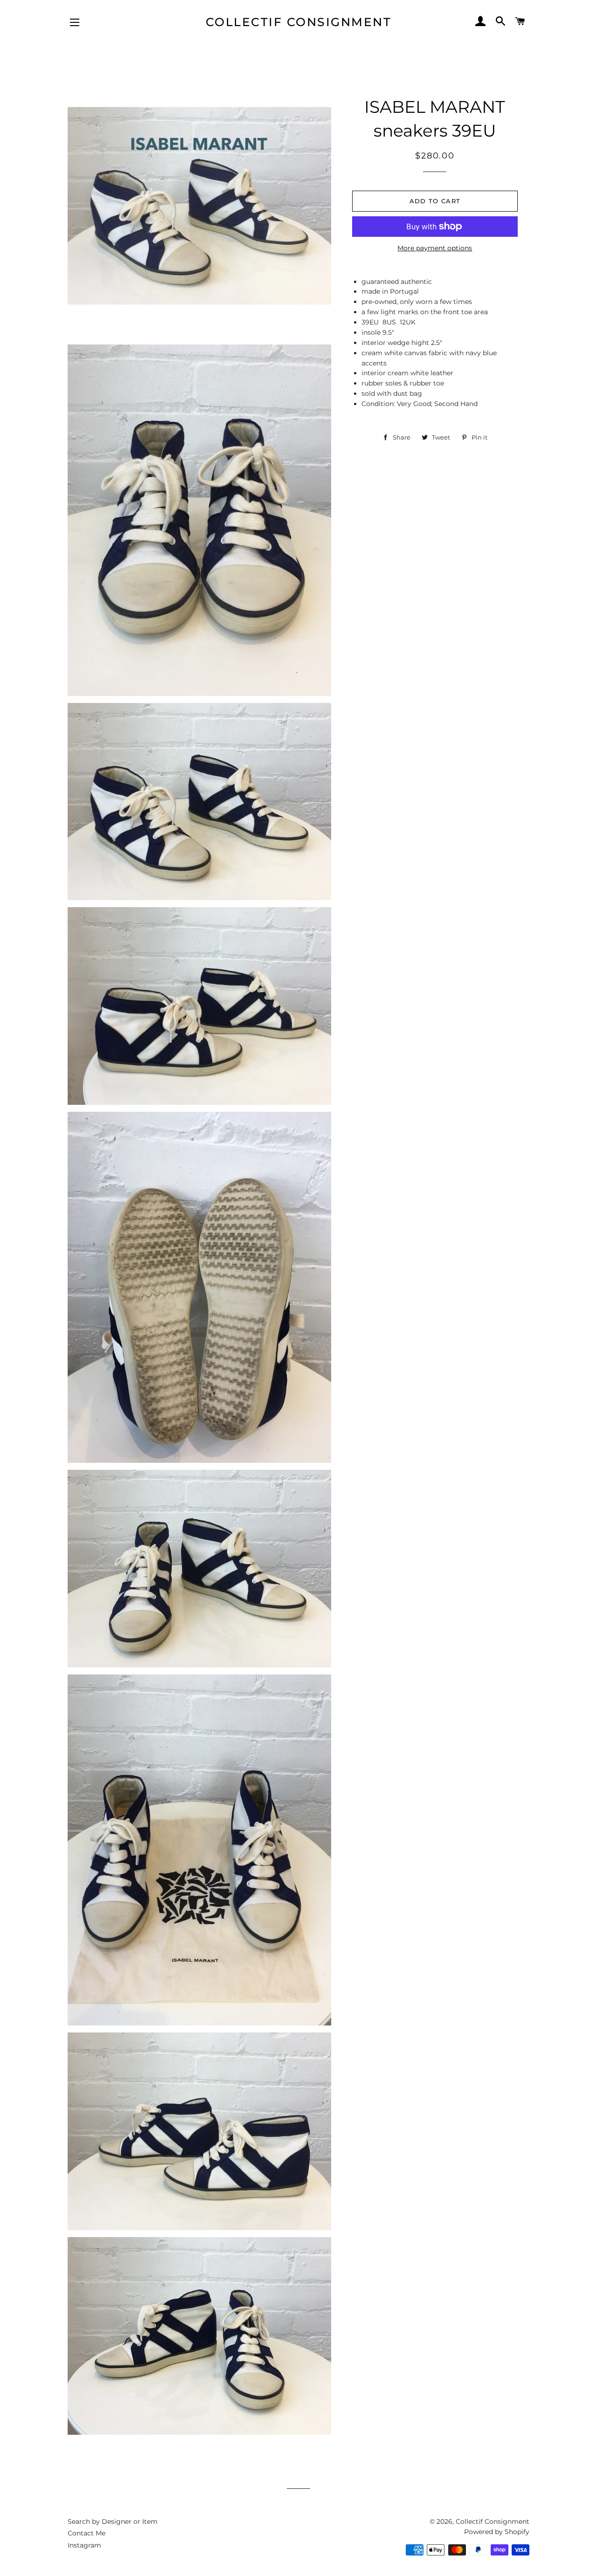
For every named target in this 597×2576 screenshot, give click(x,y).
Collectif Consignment (299, 22)
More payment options (435, 248)
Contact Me (87, 2533)
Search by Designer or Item (113, 2521)
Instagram (84, 2545)
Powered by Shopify (497, 2532)
